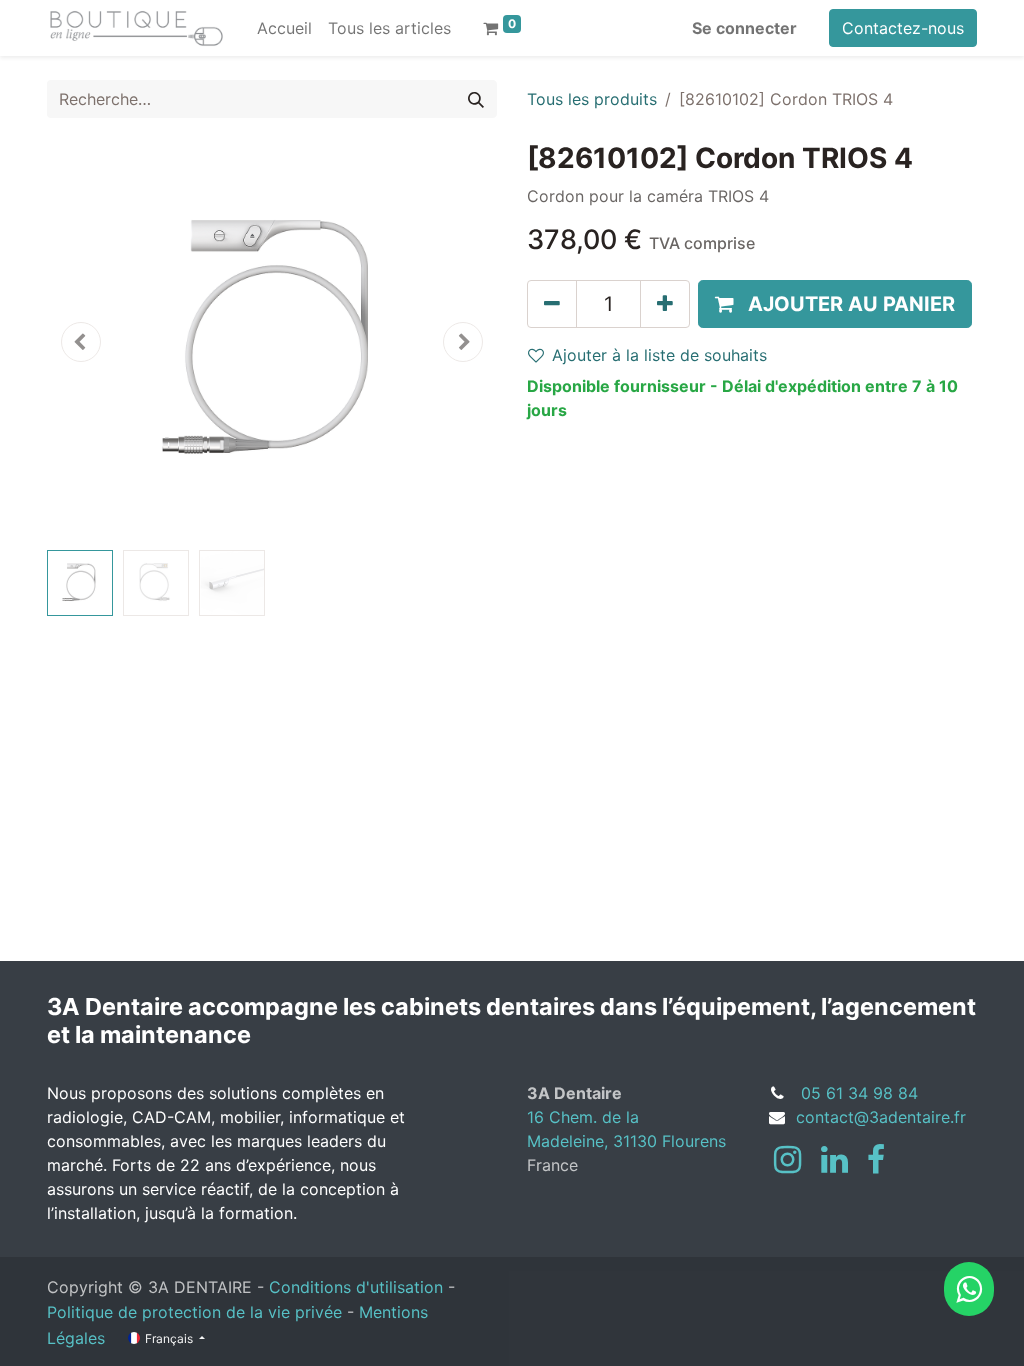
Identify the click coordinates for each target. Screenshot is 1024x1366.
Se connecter (744, 28)
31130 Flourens (669, 1141)
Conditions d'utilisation (356, 1287)
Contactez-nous (903, 28)
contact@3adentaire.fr (881, 1117)
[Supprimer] (552, 304)
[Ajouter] (665, 304)
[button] (81, 342)
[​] (787, 1160)
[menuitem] (284, 28)
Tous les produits (592, 99)
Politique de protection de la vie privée (194, 1312)
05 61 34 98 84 (859, 1093)
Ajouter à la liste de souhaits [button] (659, 355)
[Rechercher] (476, 99)
